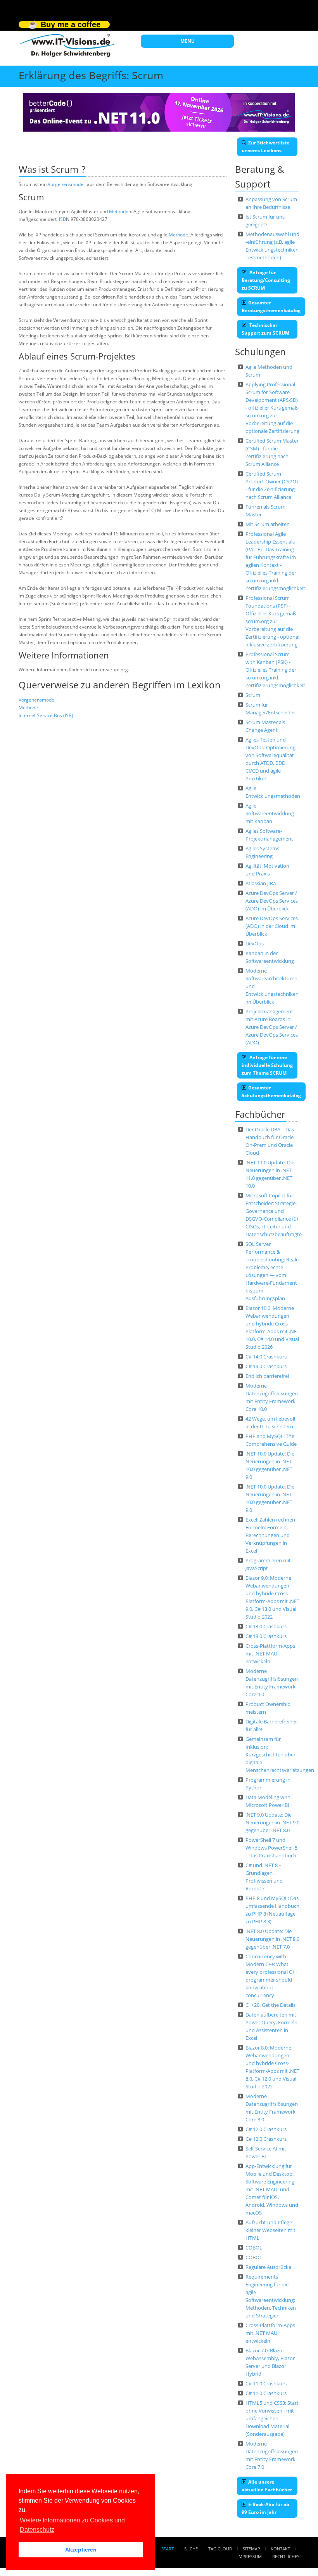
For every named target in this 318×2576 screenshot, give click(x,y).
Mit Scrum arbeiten (268, 524)
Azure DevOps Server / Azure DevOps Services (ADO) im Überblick (272, 901)
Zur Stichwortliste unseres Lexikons (265, 147)
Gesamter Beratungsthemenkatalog (271, 307)
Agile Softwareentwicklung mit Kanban (270, 813)
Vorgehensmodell (67, 184)
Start (168, 2549)
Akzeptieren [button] (81, 2550)
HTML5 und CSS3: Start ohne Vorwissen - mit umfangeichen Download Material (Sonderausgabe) (272, 2418)
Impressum (250, 2556)
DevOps (255, 943)
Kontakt (280, 2549)
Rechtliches (286, 2556)
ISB (62, 219)
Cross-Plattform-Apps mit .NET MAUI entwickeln (270, 1654)
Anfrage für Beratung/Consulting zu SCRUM (266, 280)
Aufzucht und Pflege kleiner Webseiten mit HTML (270, 2230)
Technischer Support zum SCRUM (265, 329)
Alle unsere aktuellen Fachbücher (267, 2486)
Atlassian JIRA (261, 883)
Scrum (253, 695)
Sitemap (251, 2549)
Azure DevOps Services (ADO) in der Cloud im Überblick (272, 926)
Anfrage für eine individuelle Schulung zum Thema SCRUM (267, 1065)
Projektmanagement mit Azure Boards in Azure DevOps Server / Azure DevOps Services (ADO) (272, 1027)
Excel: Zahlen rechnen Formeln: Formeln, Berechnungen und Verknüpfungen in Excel (270, 1535)
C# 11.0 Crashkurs (266, 2383)
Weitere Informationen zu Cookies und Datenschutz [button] (72, 2525)
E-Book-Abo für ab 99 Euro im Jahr (265, 2508)
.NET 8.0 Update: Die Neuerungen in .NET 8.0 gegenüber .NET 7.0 (272, 1939)
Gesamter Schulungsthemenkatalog (271, 1092)
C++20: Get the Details (270, 2005)
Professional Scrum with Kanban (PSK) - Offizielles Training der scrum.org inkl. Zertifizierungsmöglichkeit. (276, 670)
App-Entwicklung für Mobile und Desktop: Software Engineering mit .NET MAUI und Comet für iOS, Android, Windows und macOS (272, 2189)
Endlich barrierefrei (267, 1376)
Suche (191, 2549)
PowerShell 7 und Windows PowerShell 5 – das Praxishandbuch (271, 1848)
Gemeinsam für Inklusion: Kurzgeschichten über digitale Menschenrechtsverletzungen (280, 1754)
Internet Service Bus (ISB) (46, 715)
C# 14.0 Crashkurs (266, 1357)
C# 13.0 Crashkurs (266, 1626)
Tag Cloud (220, 2549)
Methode (119, 211)
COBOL (254, 2248)
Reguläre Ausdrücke (268, 2267)
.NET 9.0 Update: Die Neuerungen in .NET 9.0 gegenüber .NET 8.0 (272, 1822)
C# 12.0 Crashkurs (266, 2129)
